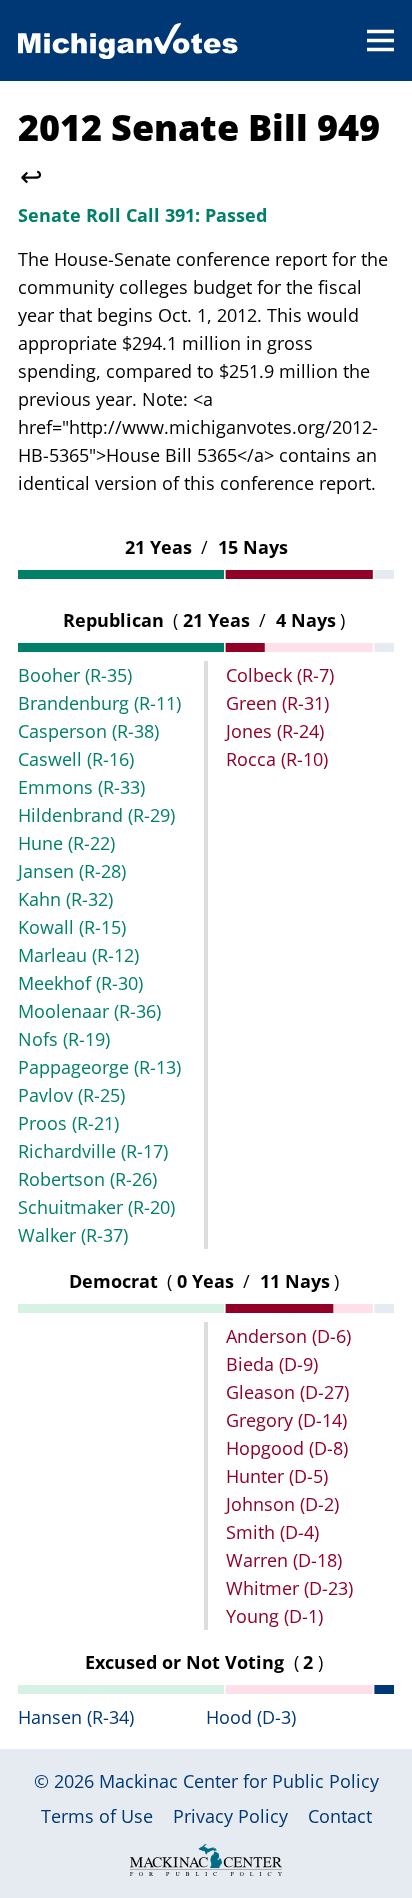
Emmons (81, 787)
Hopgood (287, 1448)
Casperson (88, 731)
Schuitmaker (96, 1207)
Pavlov (71, 1095)
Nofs (64, 1039)
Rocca (277, 759)
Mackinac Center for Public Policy (239, 1781)
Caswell (76, 759)
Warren (284, 1560)
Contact (340, 1816)
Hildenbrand (96, 815)
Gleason (287, 1392)
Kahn (65, 899)
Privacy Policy (230, 1816)
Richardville (93, 1151)
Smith (272, 1532)
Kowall (72, 927)
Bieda (272, 1364)
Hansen (76, 1717)
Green (277, 703)
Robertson (87, 1179)
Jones (275, 731)
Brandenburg (99, 703)
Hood (251, 1717)
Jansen (72, 871)
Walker (73, 1235)
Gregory (286, 1420)
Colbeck (280, 675)
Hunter (277, 1476)
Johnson (282, 1504)
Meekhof (80, 983)
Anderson (288, 1336)
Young (274, 1616)
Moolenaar (89, 1011)
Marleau (78, 955)
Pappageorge (99, 1067)
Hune (66, 843)
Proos (68, 1123)
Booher (75, 675)
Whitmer (289, 1588)
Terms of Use (97, 1816)
